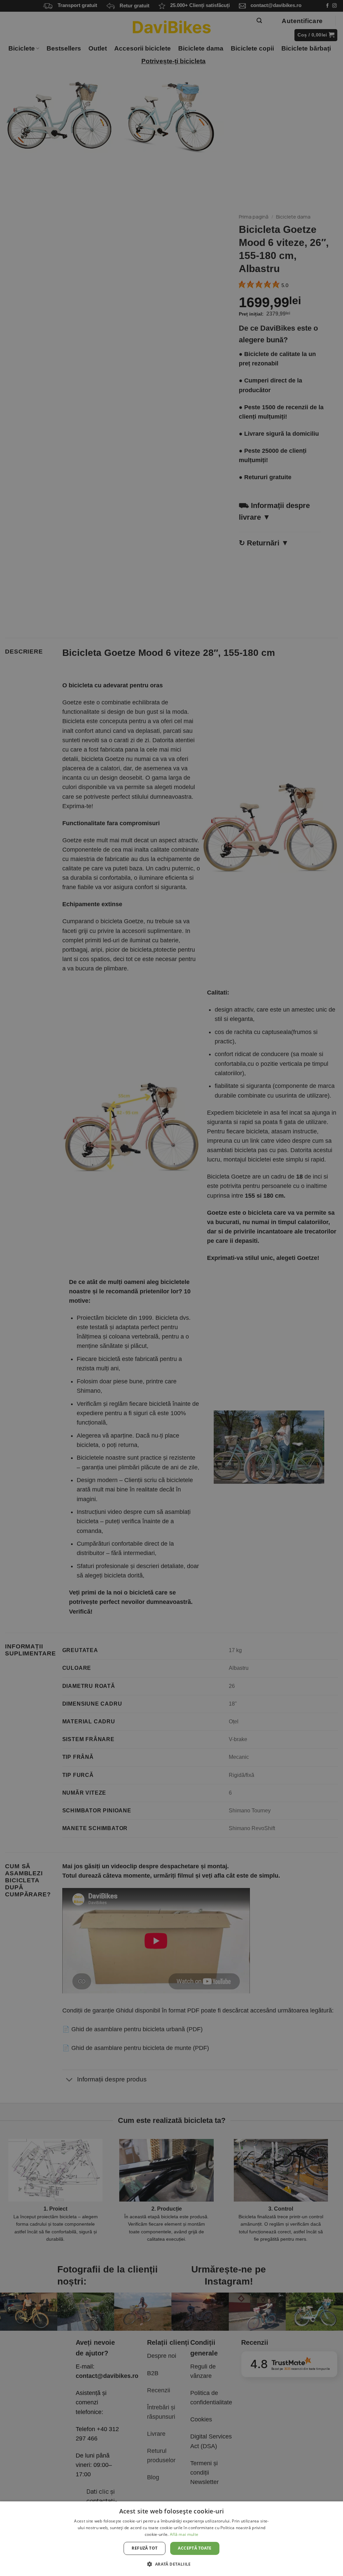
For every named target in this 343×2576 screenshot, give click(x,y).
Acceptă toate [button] (195, 2548)
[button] (171, 2564)
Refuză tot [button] (145, 2548)
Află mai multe (184, 2534)
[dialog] (171, 2539)
